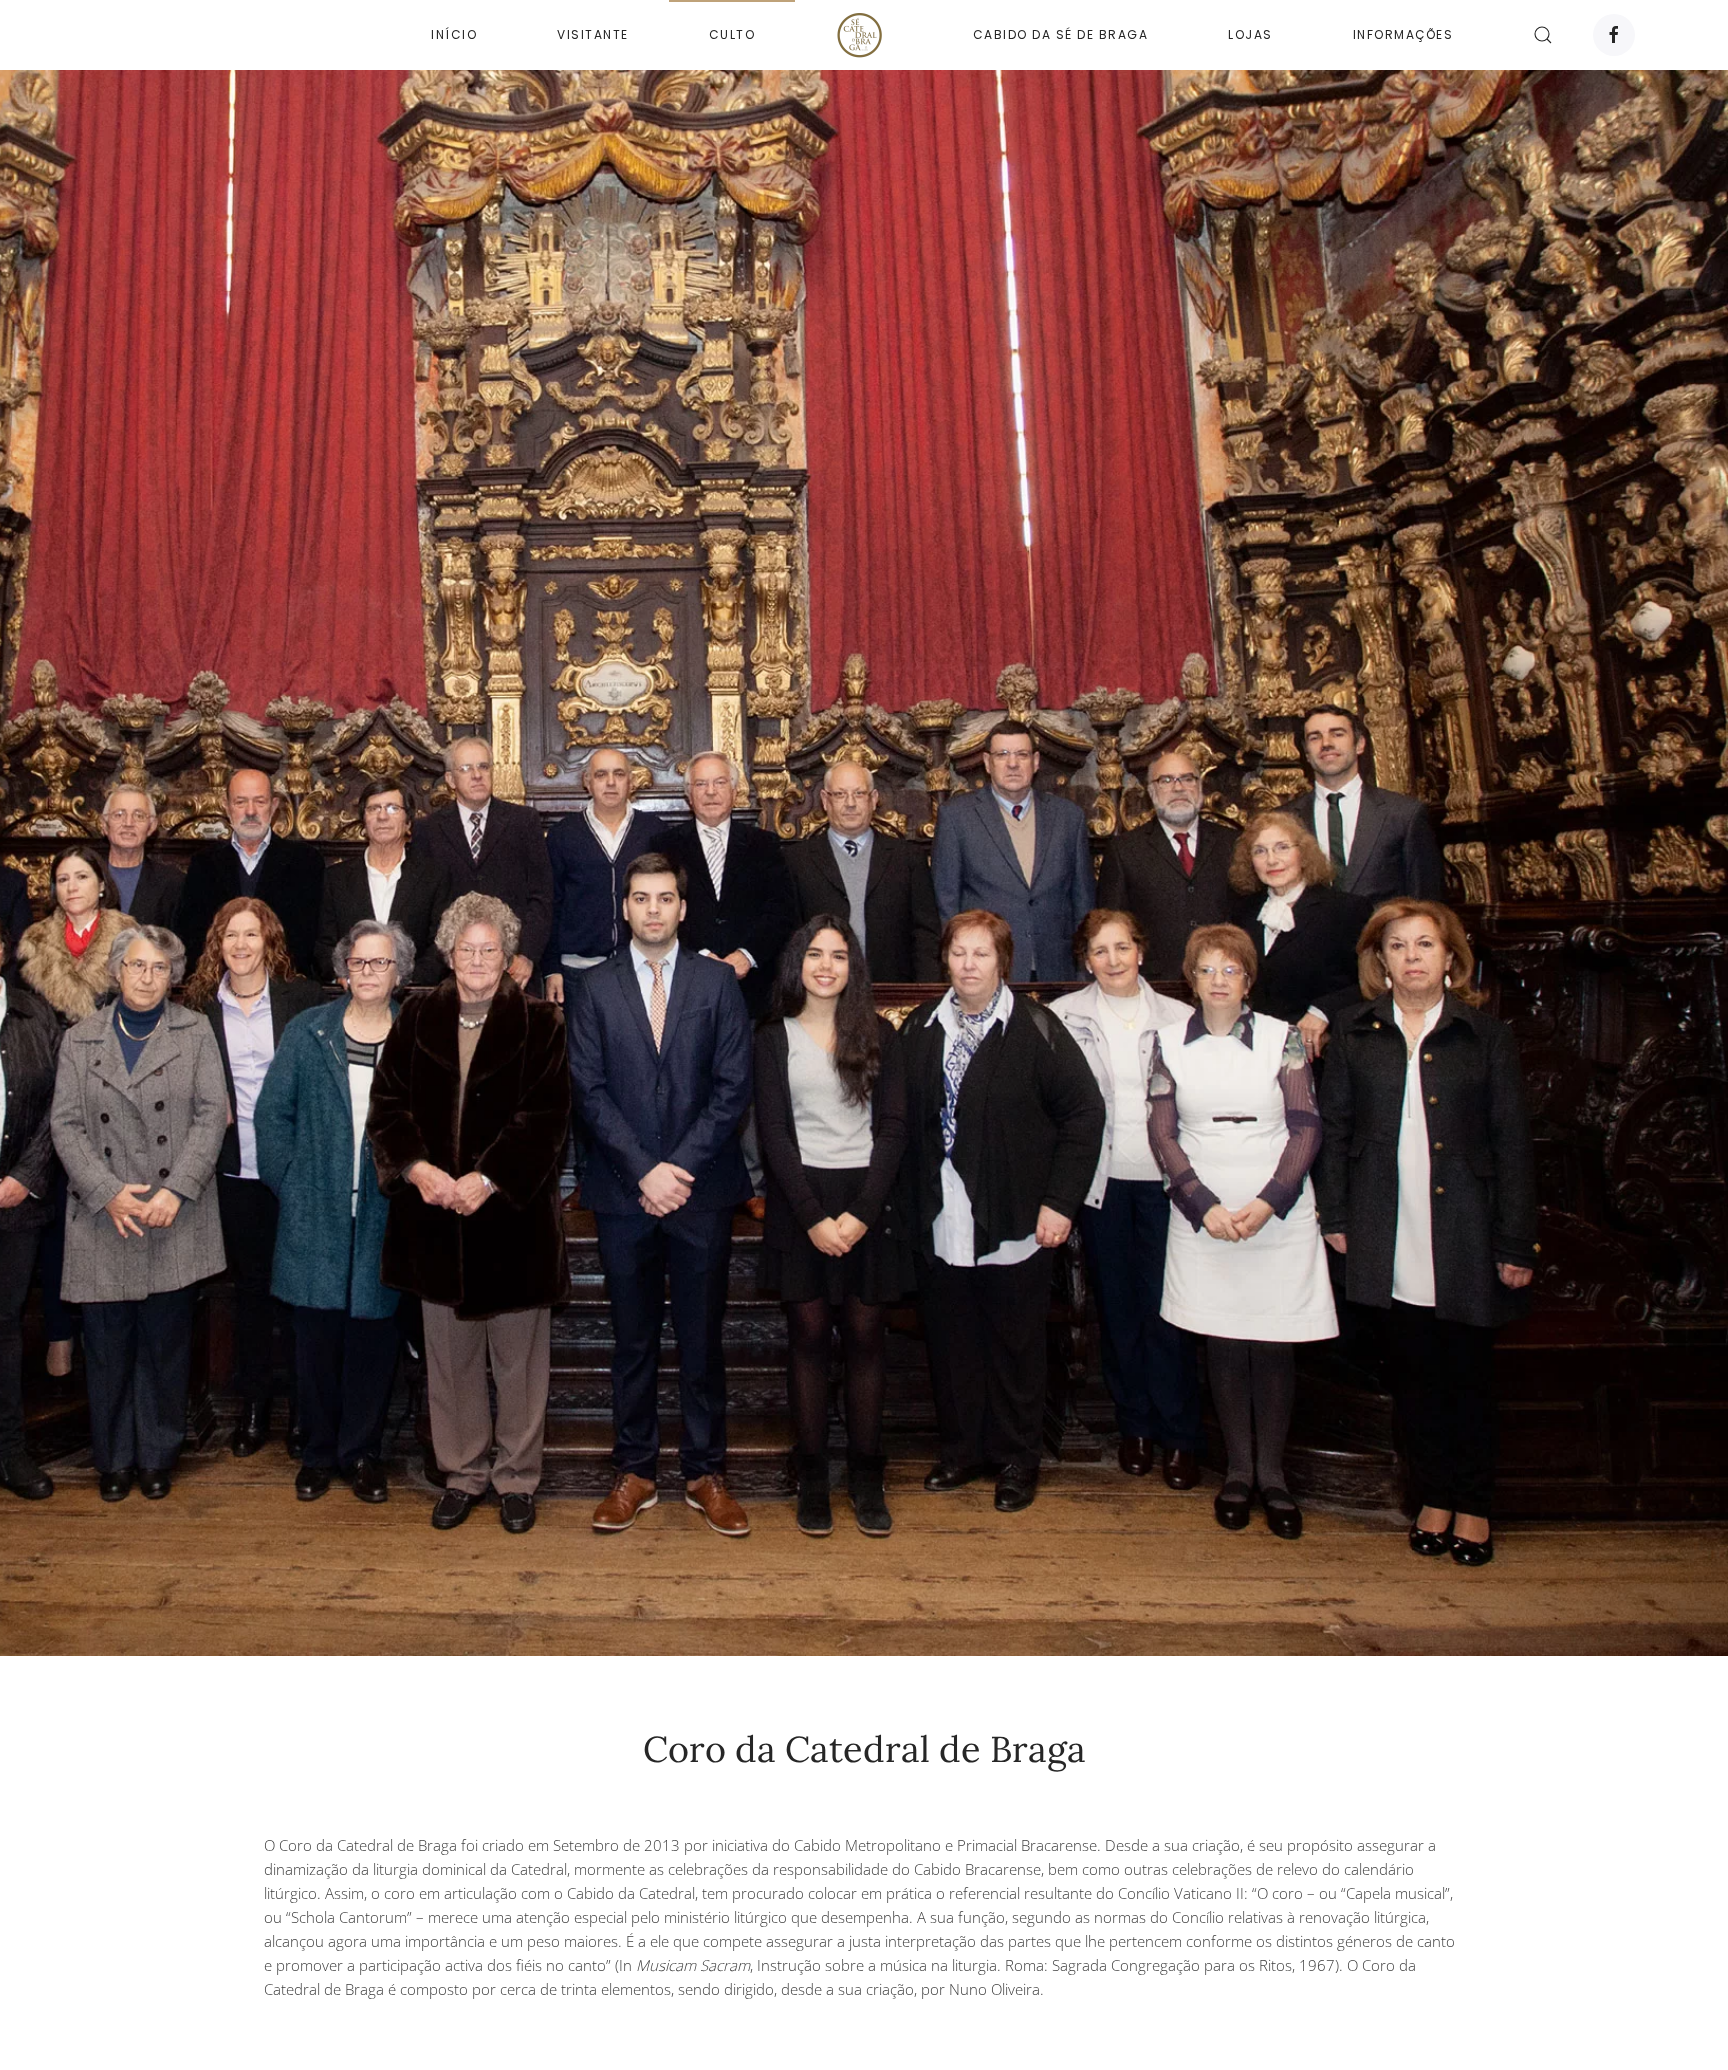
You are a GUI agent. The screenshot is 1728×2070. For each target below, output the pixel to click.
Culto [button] (732, 34)
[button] (1543, 35)
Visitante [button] (593, 34)
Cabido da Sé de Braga (1061, 34)
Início (454, 34)
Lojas (1250, 34)
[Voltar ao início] (864, 35)
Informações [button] (1403, 34)
